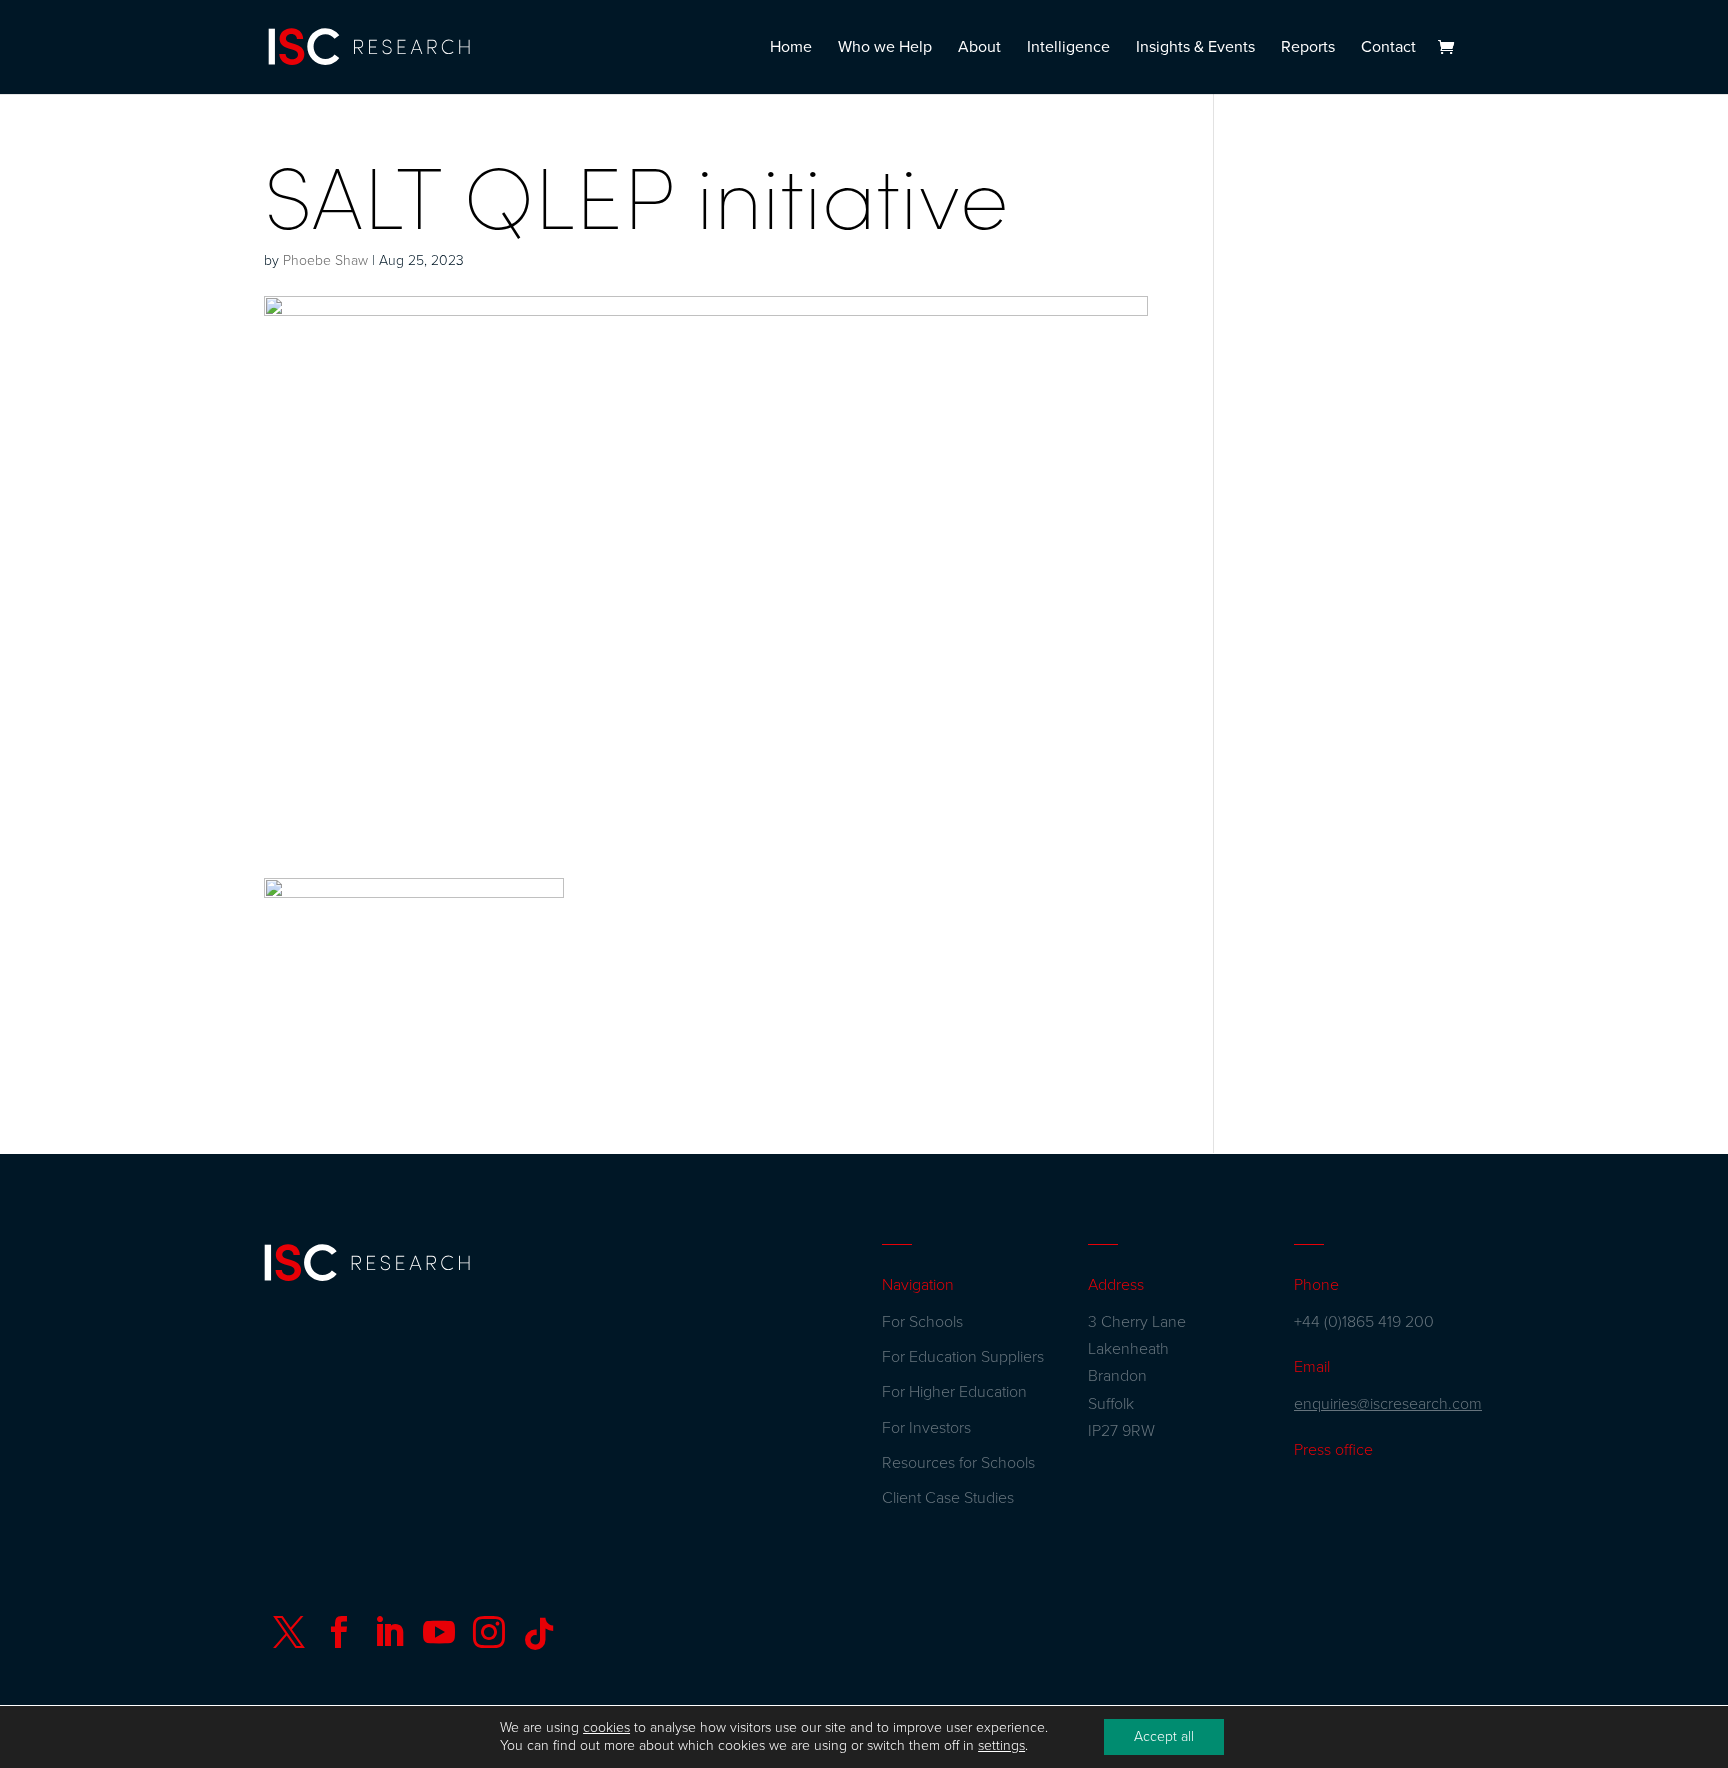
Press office (1333, 1450)
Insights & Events (1195, 48)
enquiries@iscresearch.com (1388, 1404)
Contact (1388, 48)
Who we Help (885, 48)
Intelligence (1068, 48)
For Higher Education (954, 1392)
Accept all (1164, 1736)
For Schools (922, 1322)
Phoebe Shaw (325, 260)
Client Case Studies (948, 1498)
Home (791, 48)
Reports (1308, 48)
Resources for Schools (958, 1463)
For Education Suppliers (963, 1357)
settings (1001, 1745)
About (979, 48)
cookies (606, 1727)
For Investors (926, 1428)
